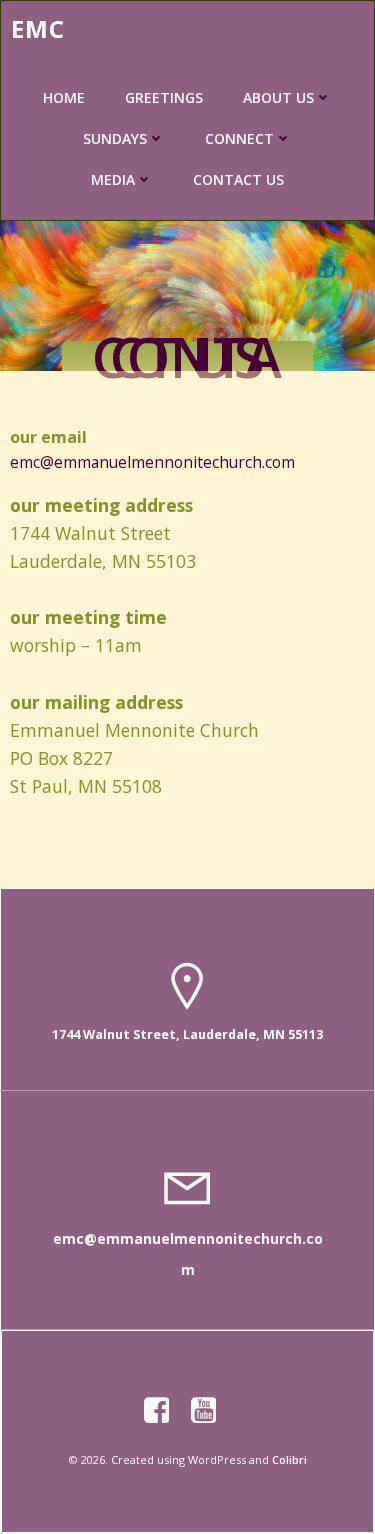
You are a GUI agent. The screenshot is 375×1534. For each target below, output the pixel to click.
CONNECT (239, 138)
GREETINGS (164, 97)
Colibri (289, 1459)
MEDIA (113, 179)
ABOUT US (278, 97)
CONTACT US (238, 179)
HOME (64, 97)
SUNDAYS (115, 138)
